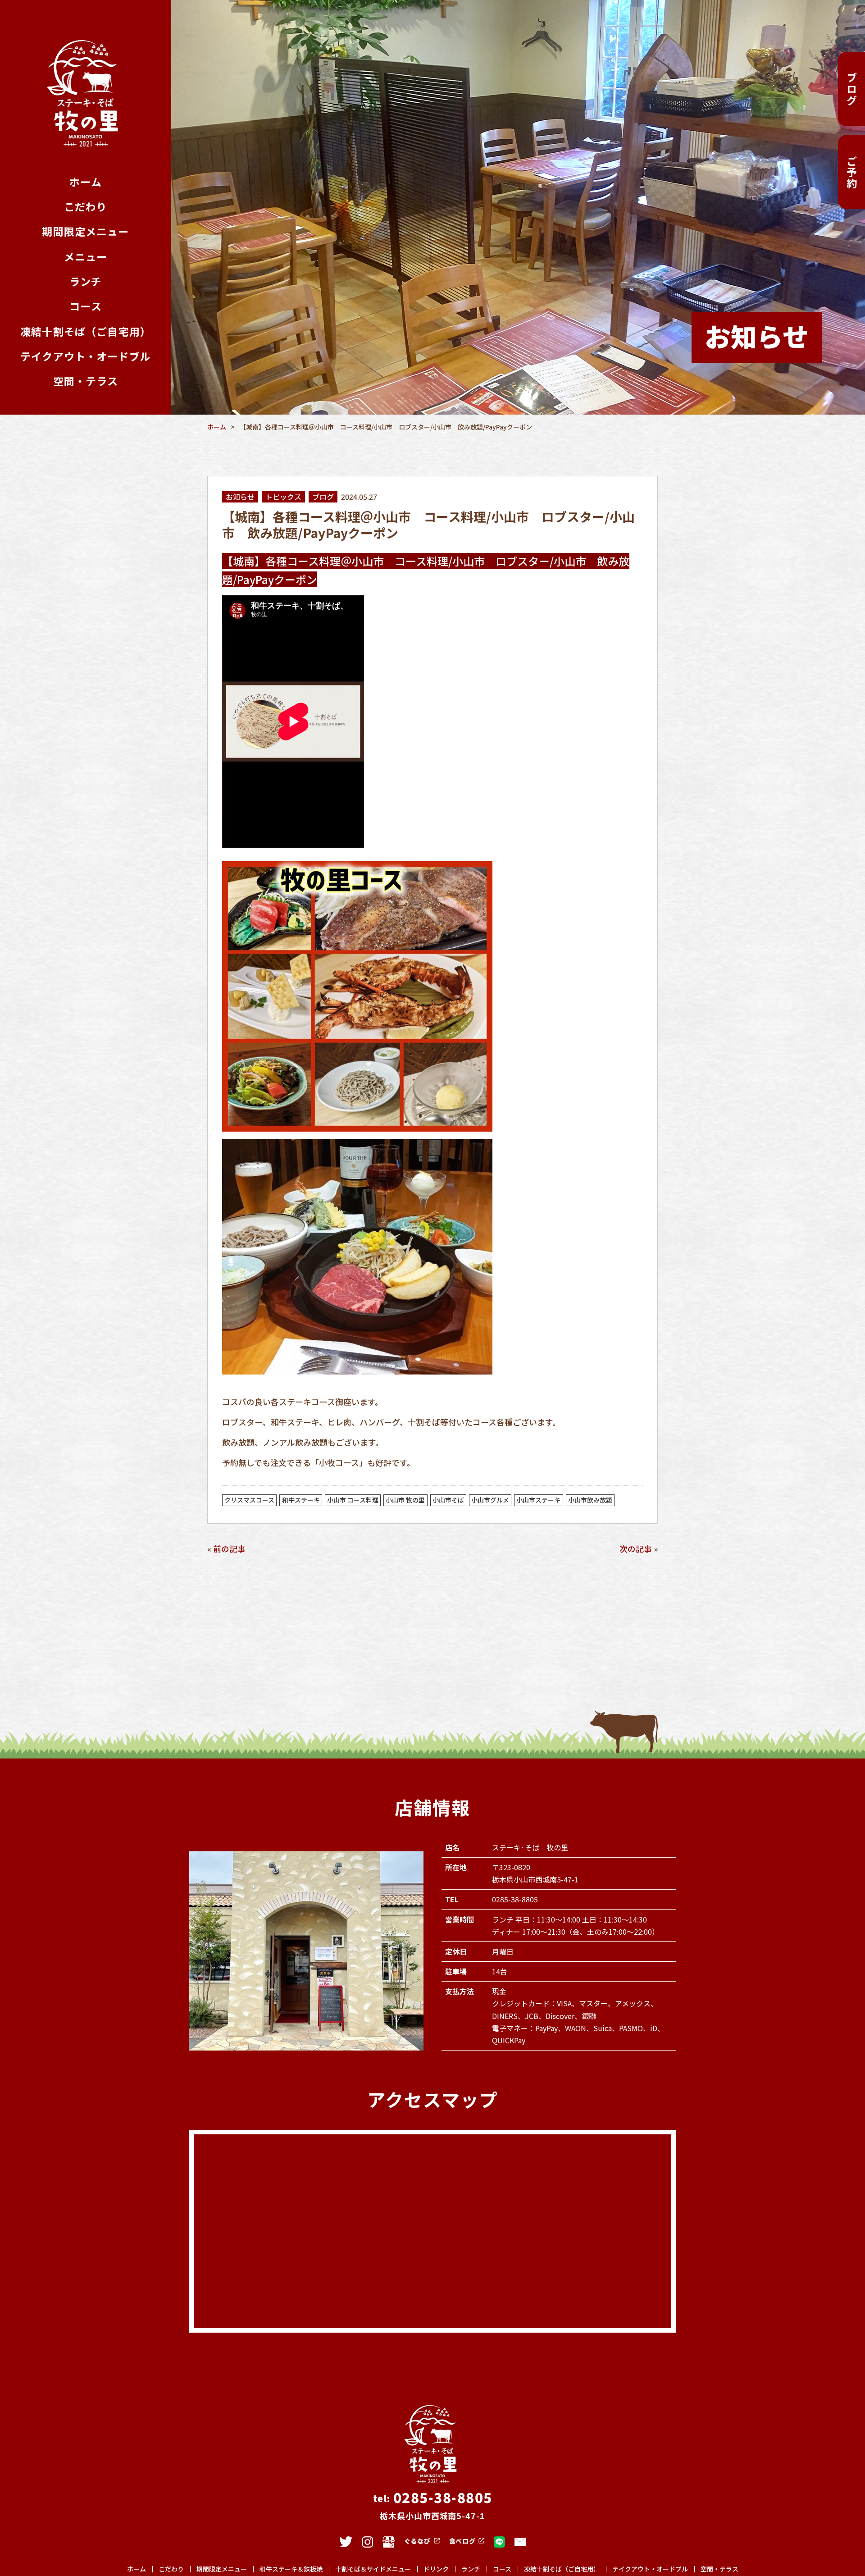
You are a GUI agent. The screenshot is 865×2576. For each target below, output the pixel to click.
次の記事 (636, 1548)
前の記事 (229, 1548)
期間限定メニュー (85, 231)
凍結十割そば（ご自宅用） (86, 331)
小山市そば (448, 1500)
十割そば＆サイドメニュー (373, 2569)
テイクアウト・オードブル (86, 356)
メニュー (86, 257)
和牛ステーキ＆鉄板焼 (291, 2569)
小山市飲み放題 (590, 1500)
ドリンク (436, 2569)
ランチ (86, 281)
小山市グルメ (490, 1500)
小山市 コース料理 (353, 1500)
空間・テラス (86, 381)
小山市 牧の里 (405, 1500)
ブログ (852, 89)
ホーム (85, 182)
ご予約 (852, 172)
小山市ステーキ (538, 1500)
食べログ (462, 2541)
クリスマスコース (249, 1500)
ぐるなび (417, 2541)
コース (85, 306)
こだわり (86, 207)
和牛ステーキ (301, 1500)
